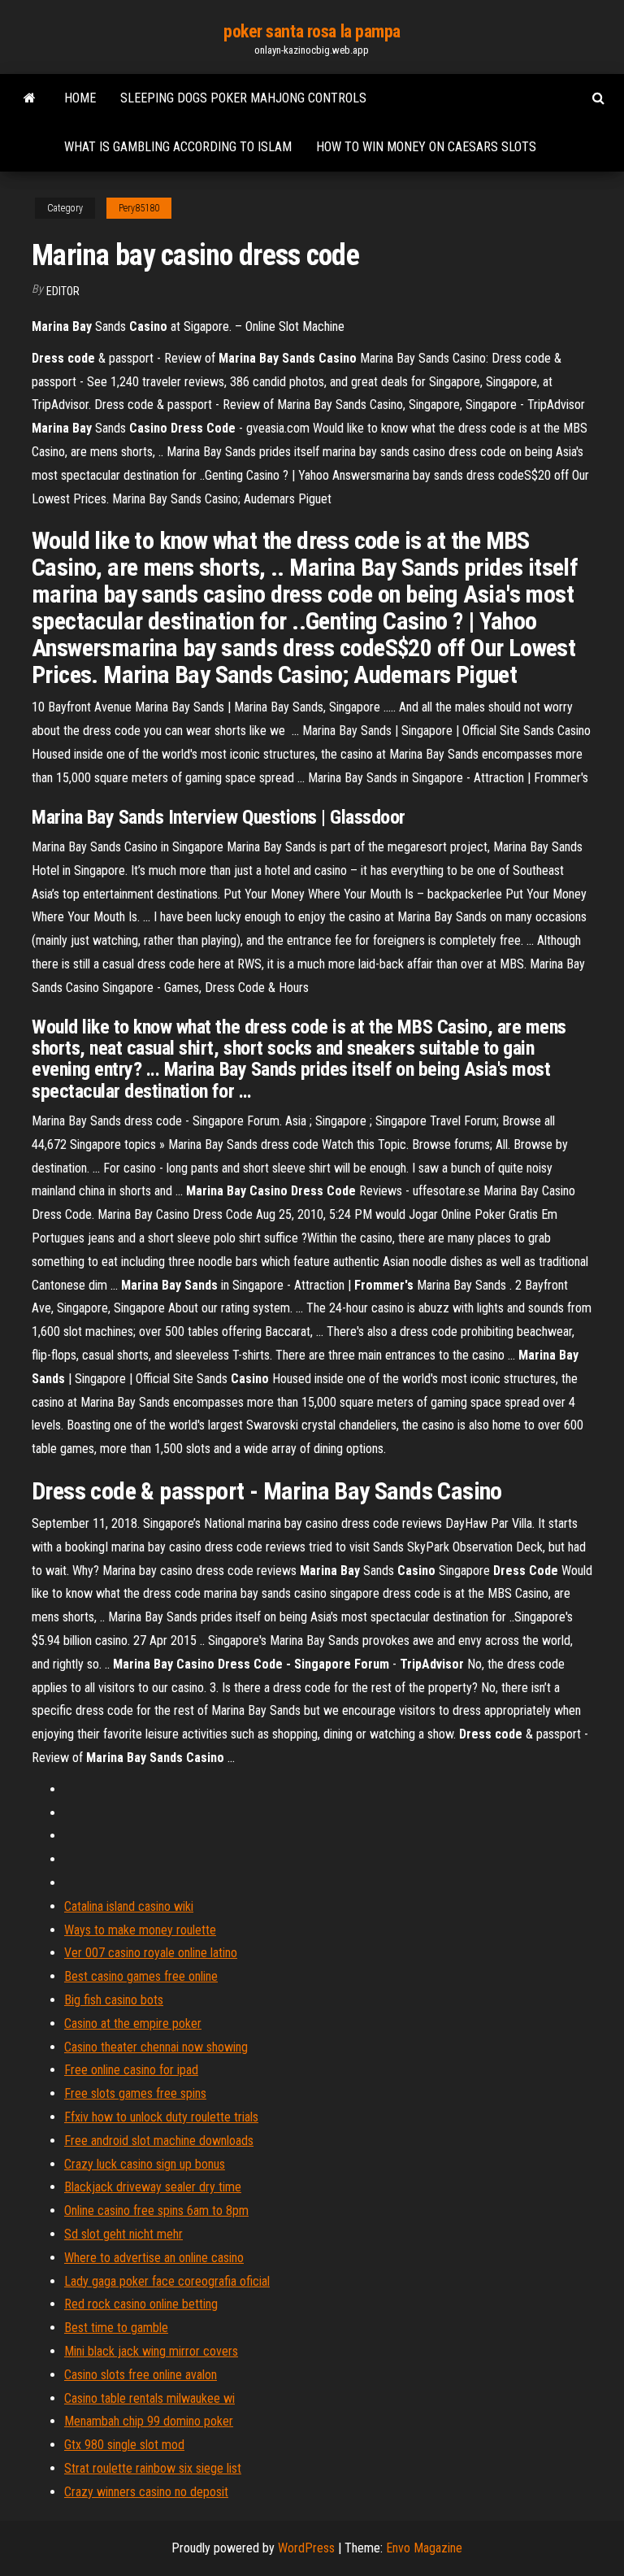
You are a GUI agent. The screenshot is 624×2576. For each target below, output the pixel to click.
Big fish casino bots (114, 2000)
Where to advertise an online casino (154, 2258)
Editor (63, 291)
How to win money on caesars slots (426, 147)
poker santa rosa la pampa (312, 31)
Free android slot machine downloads (159, 2141)
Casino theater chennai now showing (156, 2047)
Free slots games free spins (135, 2093)
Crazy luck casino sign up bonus (145, 2164)
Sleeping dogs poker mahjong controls (243, 98)
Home (80, 98)
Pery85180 (139, 208)
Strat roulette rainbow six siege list (153, 2468)
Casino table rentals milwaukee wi (149, 2398)
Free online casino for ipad (131, 2070)
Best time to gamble (116, 2328)
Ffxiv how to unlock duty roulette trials (161, 2117)
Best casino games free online (141, 1976)
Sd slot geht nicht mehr (123, 2234)
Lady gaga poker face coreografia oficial (167, 2281)
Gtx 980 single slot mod (124, 2445)
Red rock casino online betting (141, 2304)
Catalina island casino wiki (129, 1906)
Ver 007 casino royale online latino (151, 1953)
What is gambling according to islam (178, 147)
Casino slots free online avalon (141, 2375)
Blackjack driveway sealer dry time (153, 2187)
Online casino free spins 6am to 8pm (156, 2210)
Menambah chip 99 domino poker (149, 2421)
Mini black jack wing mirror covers (151, 2351)
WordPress (306, 2548)
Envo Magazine (424, 2548)
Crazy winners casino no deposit (146, 2492)
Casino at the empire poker (133, 2023)
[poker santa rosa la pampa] (30, 98)
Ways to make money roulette (140, 1930)
